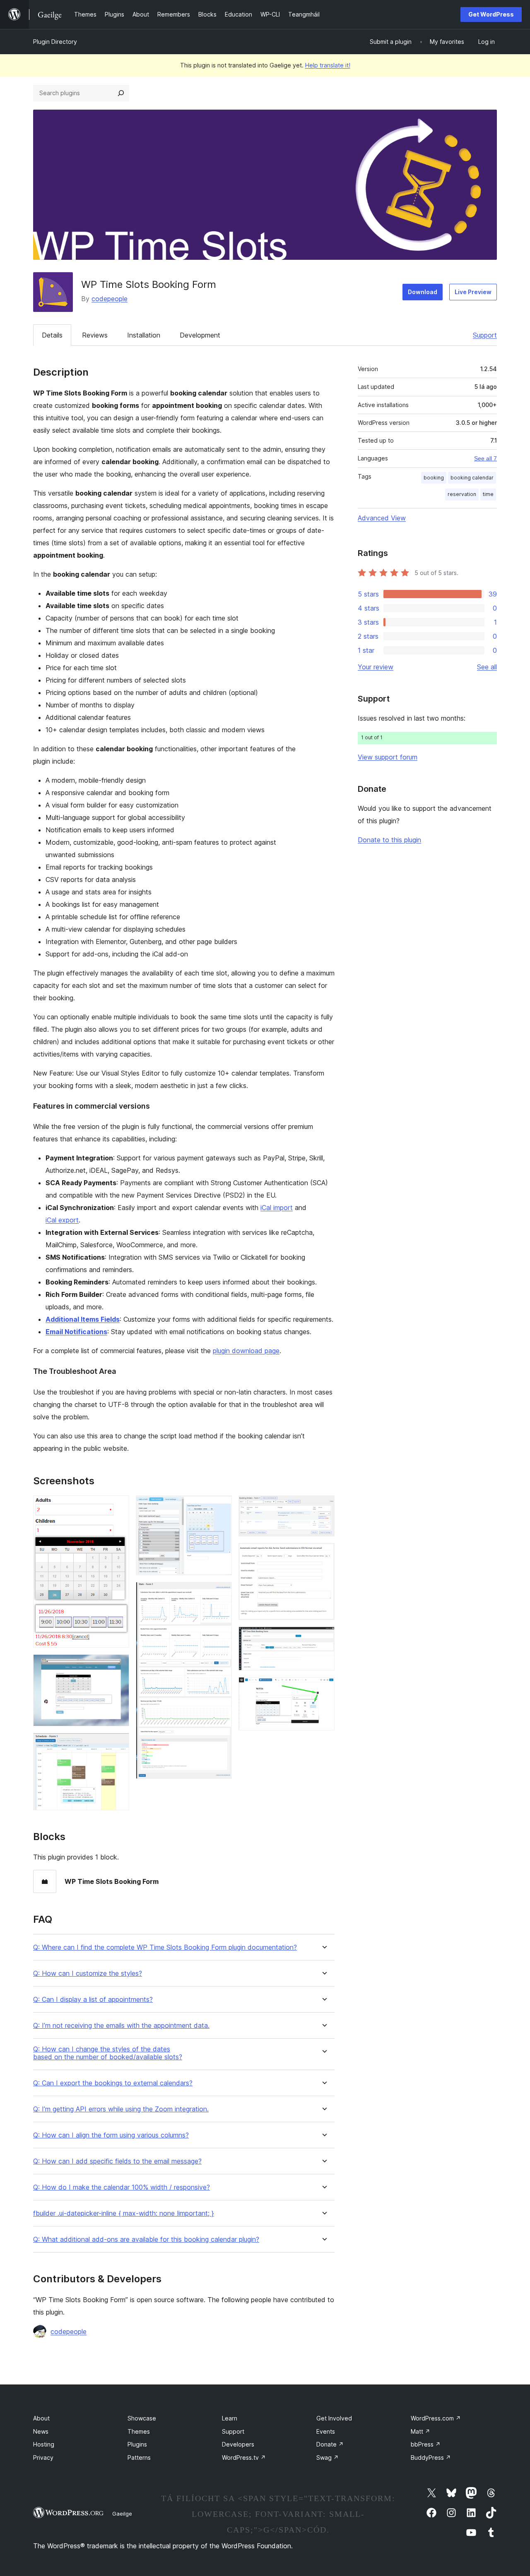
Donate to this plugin (389, 840)
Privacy (43, 2457)
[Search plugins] (121, 93)
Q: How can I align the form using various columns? (111, 2135)
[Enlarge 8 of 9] (323, 1638)
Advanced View (382, 518)
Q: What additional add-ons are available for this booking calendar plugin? (146, 2239)
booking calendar (472, 478)
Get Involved (334, 2418)
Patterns (139, 2457)
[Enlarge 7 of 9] (323, 1554)
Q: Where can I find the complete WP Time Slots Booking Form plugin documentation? (165, 1947)
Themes (139, 2431)
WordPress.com (436, 2418)
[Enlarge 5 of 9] (221, 1593)
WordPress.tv (244, 2457)
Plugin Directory (55, 42)
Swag (328, 2457)
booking (434, 478)
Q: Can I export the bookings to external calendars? (113, 2083)
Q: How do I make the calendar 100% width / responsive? (122, 2187)
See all (487, 667)
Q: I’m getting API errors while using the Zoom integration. (121, 2109)
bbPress (426, 2444)
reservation (462, 494)
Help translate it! (328, 65)
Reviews (95, 335)
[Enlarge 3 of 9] (118, 1744)
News (41, 2431)
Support (485, 335)
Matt (420, 2431)
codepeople (110, 299)
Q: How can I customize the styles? (88, 1973)
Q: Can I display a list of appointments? (93, 2000)
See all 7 (485, 458)
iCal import (277, 1208)
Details (52, 335)
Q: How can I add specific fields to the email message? (117, 2161)
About (41, 2418)
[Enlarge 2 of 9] (118, 1665)
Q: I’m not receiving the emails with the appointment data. (121, 2026)
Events (326, 2431)
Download (423, 292)
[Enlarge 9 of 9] (323, 1688)
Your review (376, 667)
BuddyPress (431, 2457)
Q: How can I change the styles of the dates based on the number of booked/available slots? (108, 2053)
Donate (330, 2444)
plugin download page (246, 1351)
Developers (238, 2444)
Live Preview (473, 292)
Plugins (137, 2444)
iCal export (62, 1220)
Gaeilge (122, 2514)
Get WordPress (491, 14)
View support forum (388, 757)
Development (200, 335)
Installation (144, 335)
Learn (230, 2418)
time (488, 494)
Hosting (44, 2444)
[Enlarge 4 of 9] (221, 1507)
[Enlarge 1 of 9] (118, 1507)
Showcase (142, 2418)
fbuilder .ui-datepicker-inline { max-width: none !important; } (124, 2213)
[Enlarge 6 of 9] (323, 1507)
